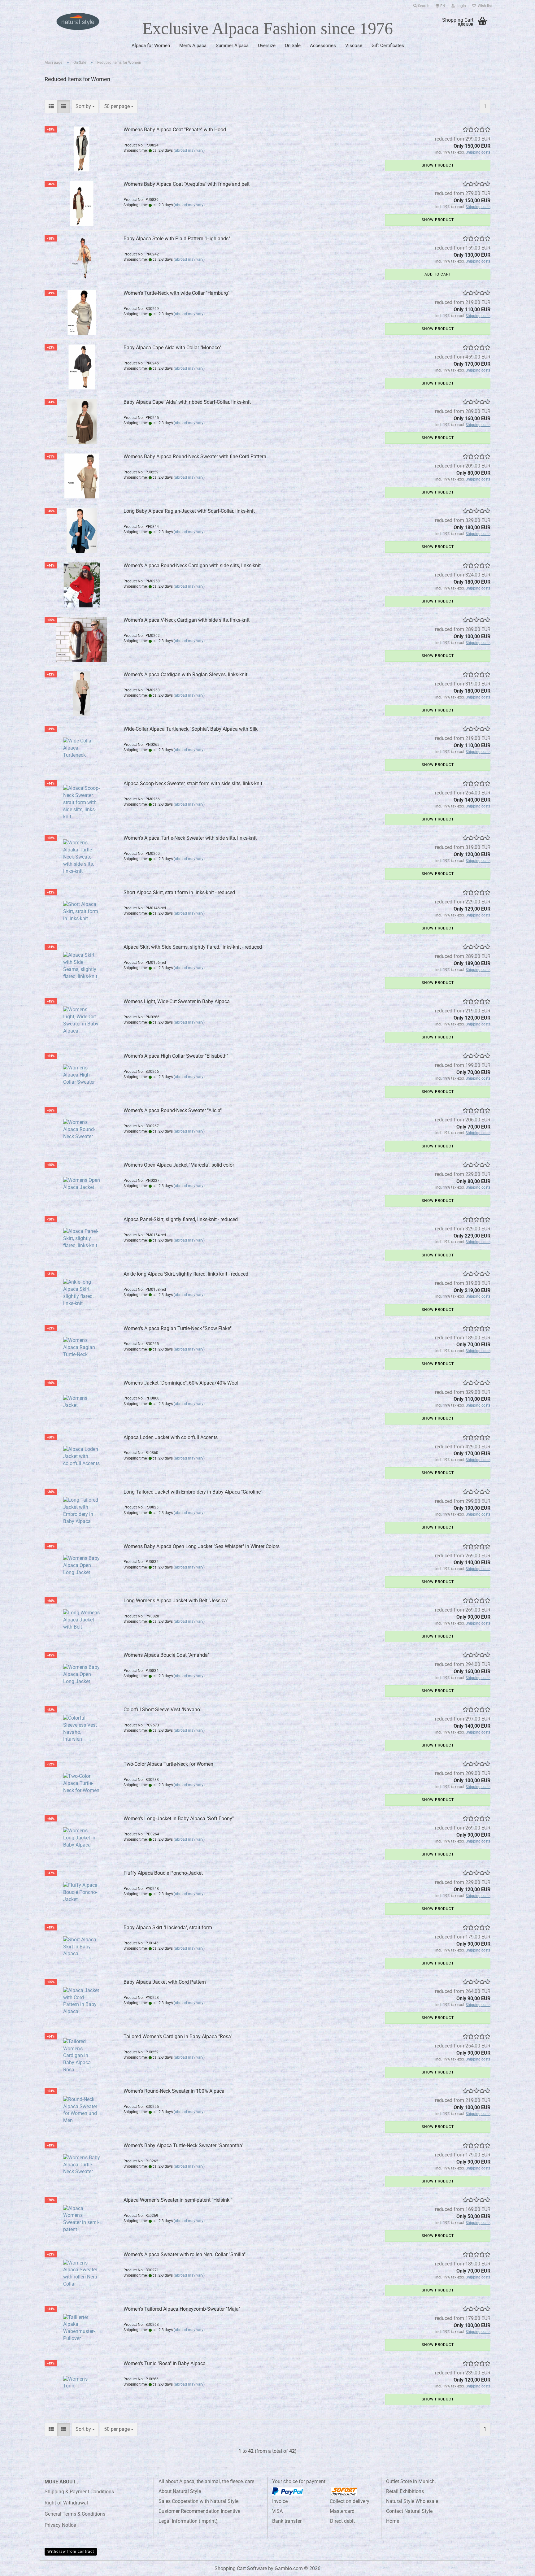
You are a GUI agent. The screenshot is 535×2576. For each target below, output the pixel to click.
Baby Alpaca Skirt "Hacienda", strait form (168, 1928)
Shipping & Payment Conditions (79, 2492)
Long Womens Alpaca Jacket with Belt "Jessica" (176, 1601)
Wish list (484, 6)
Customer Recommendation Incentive (199, 2511)
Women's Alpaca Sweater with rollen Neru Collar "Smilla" (185, 2254)
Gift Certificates (388, 46)
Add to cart (438, 274)
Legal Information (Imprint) (188, 2521)
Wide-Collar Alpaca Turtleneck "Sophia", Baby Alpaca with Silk (191, 729)
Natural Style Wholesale (412, 2501)
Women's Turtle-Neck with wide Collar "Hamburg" (176, 293)
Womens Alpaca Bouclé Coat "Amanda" (166, 1655)
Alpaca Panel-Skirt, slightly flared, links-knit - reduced (181, 1219)
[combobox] (85, 107)
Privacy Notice (60, 2525)
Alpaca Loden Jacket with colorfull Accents (171, 1437)
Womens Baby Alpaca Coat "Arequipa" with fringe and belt (187, 184)
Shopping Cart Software (241, 2568)
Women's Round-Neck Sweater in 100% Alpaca (174, 2091)
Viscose (354, 46)
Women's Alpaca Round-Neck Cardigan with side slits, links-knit (192, 566)
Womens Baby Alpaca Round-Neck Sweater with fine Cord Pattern (195, 457)
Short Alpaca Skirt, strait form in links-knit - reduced (179, 892)
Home (393, 2521)
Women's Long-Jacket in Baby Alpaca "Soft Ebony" (179, 1819)
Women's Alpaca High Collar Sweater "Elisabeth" (176, 1056)
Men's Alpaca (193, 46)
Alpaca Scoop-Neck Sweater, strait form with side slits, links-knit (193, 783)
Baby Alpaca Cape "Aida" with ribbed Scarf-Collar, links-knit (187, 402)
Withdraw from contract (71, 2552)
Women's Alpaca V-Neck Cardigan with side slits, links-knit (187, 620)
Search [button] (423, 6)
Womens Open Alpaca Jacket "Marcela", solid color (179, 1165)
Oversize (267, 46)
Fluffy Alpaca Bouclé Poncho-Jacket (163, 1873)
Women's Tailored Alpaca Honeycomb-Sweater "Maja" (182, 2309)
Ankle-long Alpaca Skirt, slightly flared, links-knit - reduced (186, 1274)
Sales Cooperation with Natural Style (198, 2501)
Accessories (323, 46)
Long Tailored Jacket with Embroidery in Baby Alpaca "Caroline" (193, 1492)
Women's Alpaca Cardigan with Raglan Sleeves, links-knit (185, 674)
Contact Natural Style (409, 2511)
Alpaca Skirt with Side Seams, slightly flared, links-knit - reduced (193, 947)
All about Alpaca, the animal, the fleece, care (206, 2481)
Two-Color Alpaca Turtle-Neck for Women (168, 1764)
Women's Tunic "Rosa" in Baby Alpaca (165, 2363)
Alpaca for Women (151, 46)
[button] (440, 5)
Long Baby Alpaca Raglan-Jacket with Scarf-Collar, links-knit (189, 511)
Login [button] (460, 6)
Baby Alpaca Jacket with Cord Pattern (165, 1982)
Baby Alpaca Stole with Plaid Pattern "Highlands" (177, 239)
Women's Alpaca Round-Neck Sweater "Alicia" (173, 1110)
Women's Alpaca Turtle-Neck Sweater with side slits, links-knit (190, 838)
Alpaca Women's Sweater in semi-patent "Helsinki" (178, 2200)
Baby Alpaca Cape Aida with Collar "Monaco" (172, 348)
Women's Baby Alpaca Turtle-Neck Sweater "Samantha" (183, 2145)
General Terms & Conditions (75, 2514)
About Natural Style (180, 2491)
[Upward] (518, 2567)
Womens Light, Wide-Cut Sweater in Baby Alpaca (177, 1001)
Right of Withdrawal (66, 2503)
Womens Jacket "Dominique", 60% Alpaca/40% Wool (181, 1383)
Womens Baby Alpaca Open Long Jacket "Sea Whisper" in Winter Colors (202, 1546)
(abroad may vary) (189, 150)
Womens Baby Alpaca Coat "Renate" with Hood (175, 130)
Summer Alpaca (232, 46)
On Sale (293, 46)
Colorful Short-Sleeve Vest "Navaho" (162, 1710)
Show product (438, 165)
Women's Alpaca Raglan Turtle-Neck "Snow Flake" (178, 1328)
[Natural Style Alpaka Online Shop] (78, 22)
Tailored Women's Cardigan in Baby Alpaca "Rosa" (178, 2036)
